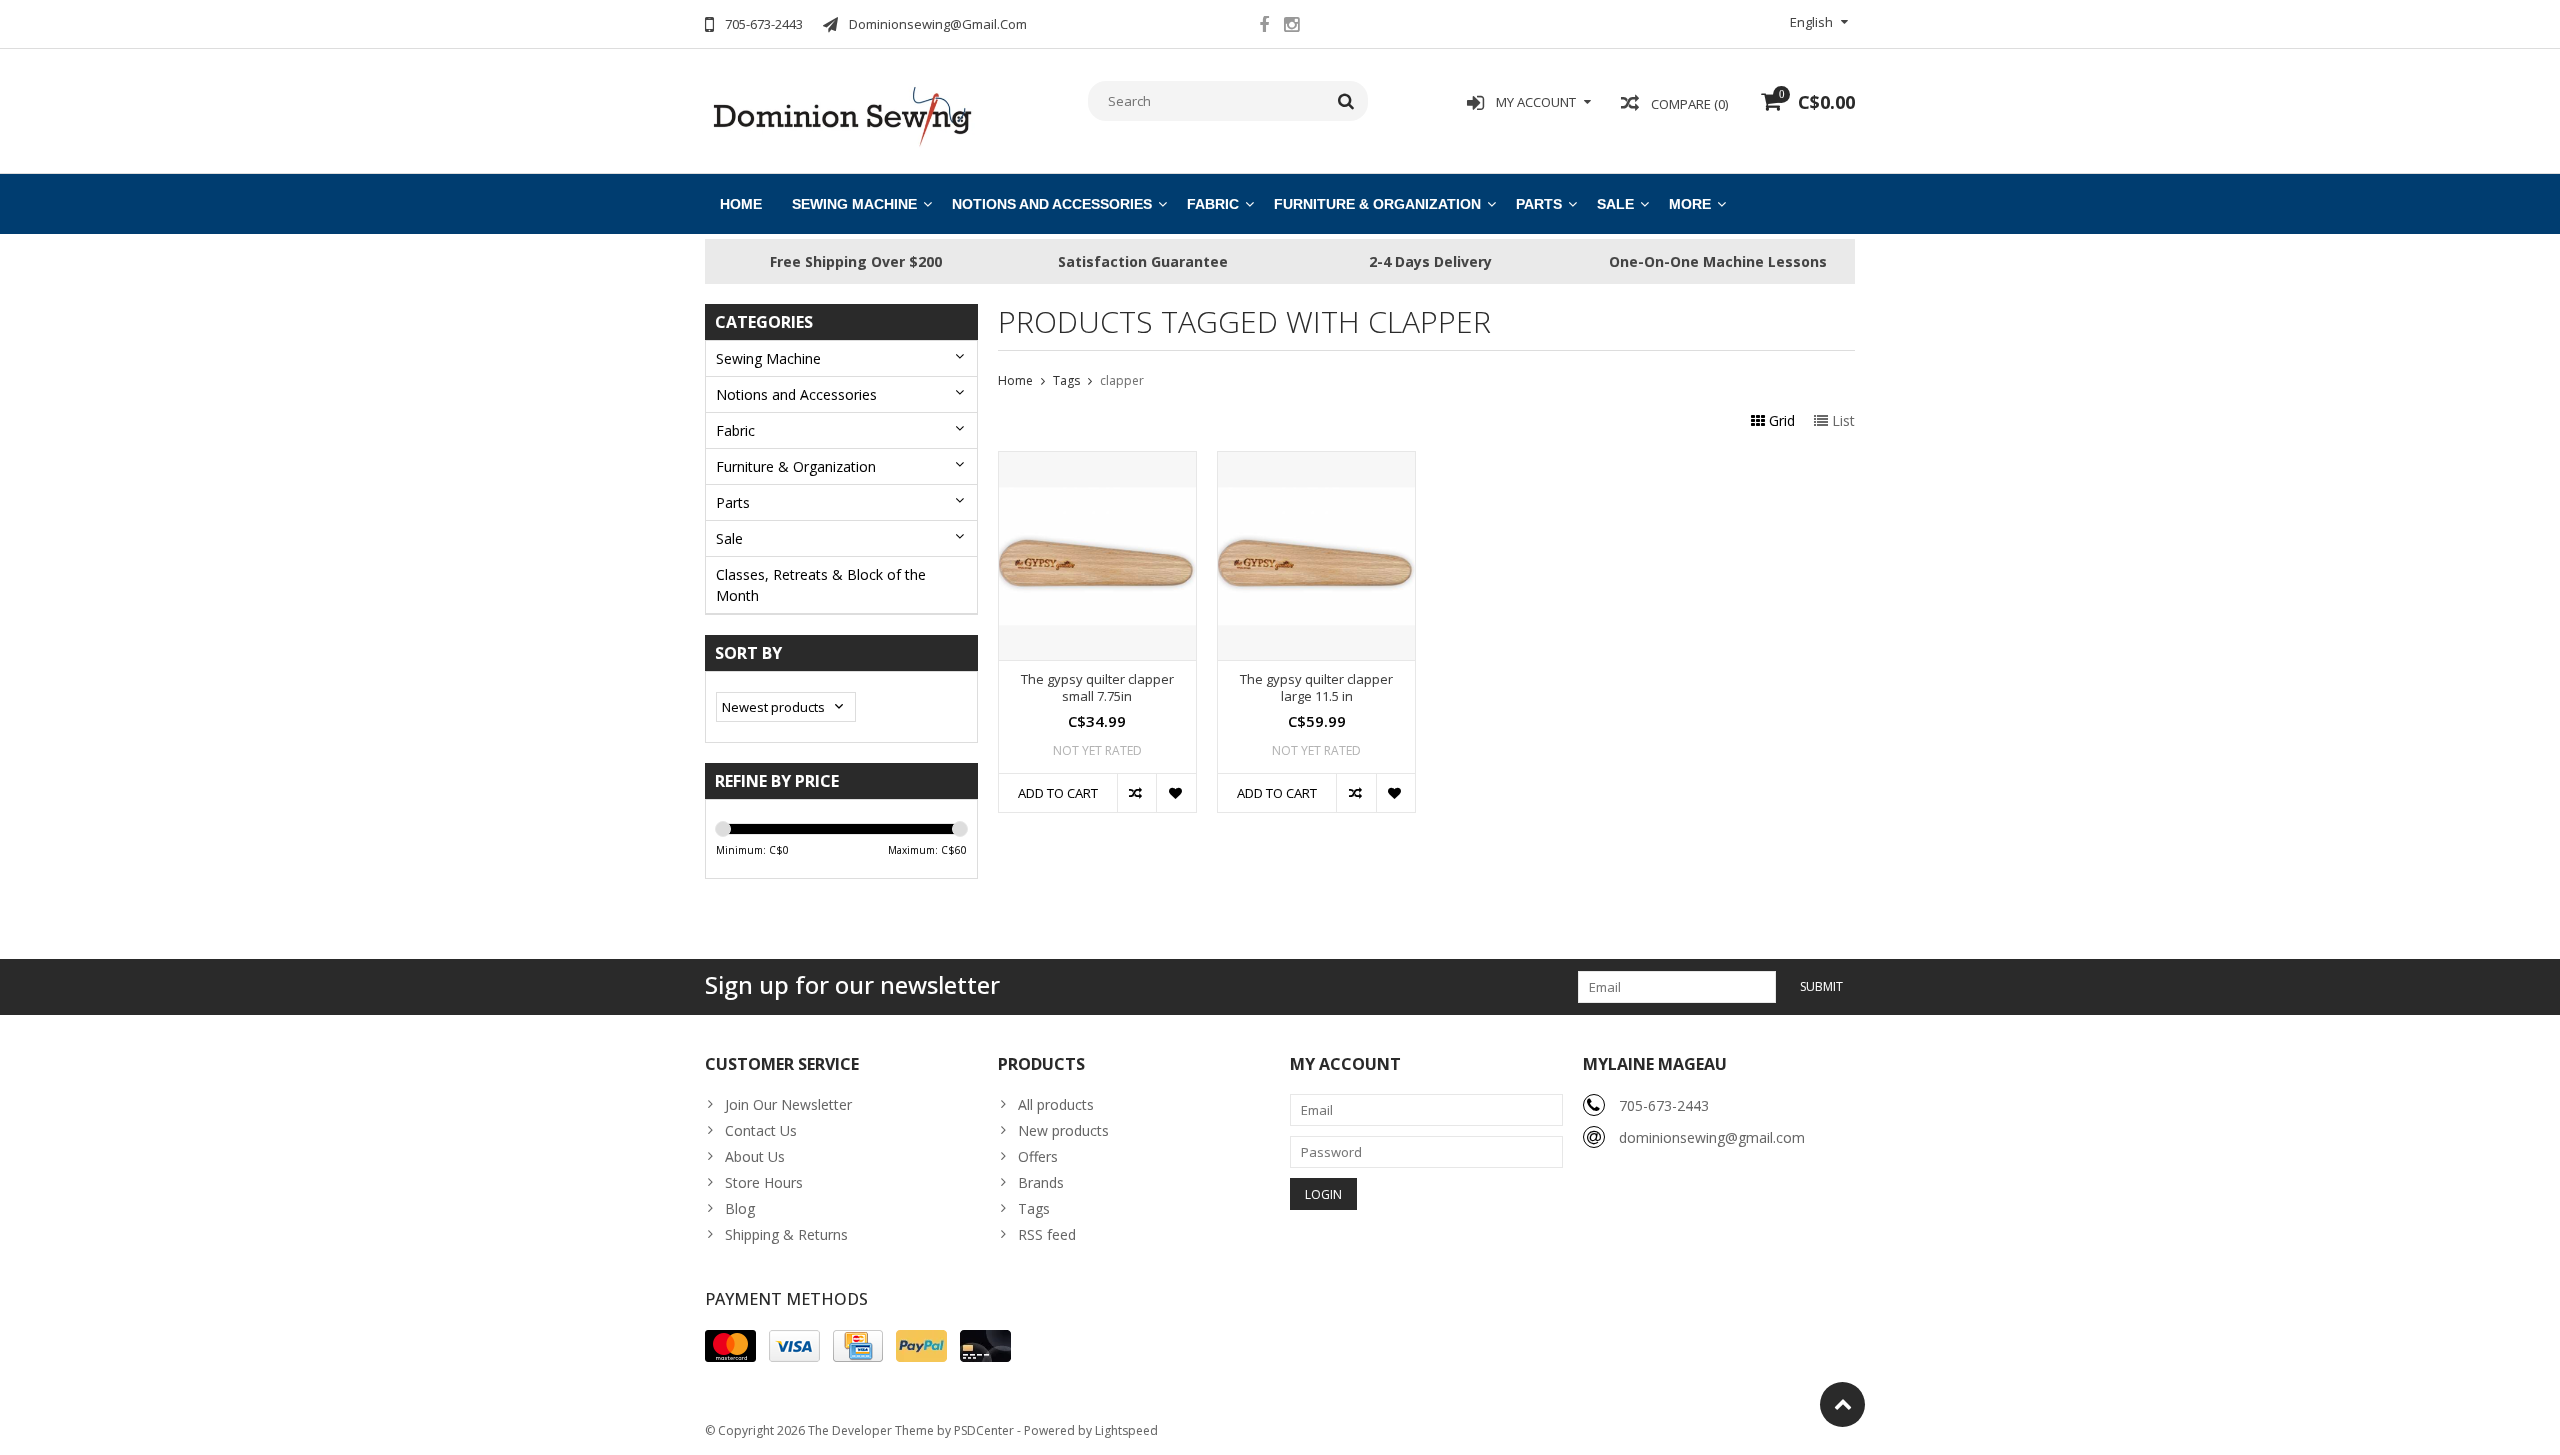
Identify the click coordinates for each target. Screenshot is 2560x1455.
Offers (1038, 1156)
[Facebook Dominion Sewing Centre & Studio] (1264, 27)
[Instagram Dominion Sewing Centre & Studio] (1291, 27)
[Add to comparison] (1136, 793)
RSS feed (1047, 1234)
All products (1056, 1104)
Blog (740, 1208)
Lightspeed (1126, 1430)
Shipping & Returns (786, 1234)
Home (741, 204)
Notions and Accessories (1052, 204)
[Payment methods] (730, 1346)
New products (1063, 1130)
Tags (1066, 380)
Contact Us (761, 1130)
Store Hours (764, 1182)
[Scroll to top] (1842, 1404)
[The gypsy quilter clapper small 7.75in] (1097, 462)
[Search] (1346, 101)
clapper (1122, 380)
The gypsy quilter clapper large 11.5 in (1316, 688)
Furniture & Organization (1377, 204)
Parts (1539, 204)
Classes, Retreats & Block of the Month (821, 585)
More (1690, 204)
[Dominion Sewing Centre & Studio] (841, 114)
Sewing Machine (854, 204)
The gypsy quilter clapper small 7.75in (1097, 688)
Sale (1615, 204)
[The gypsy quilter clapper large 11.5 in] (1316, 462)
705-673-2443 (1664, 1105)
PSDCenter (984, 1430)
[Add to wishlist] (1175, 793)
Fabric (1213, 204)
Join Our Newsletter (788, 1104)
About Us (755, 1156)
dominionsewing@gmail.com (1712, 1137)
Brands (1041, 1182)
